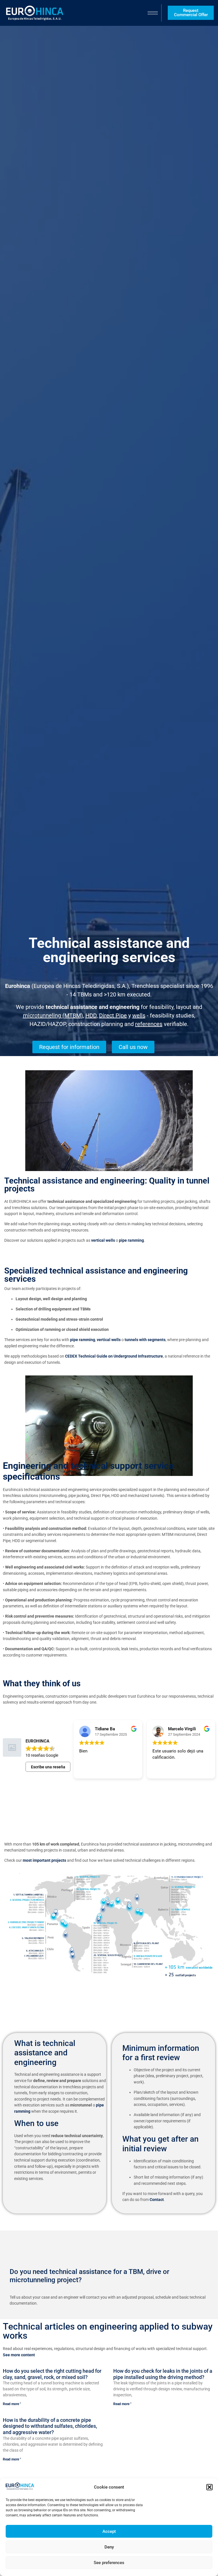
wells (139, 1015)
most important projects (44, 1860)
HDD (91, 1015)
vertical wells (103, 1240)
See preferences (109, 2563)
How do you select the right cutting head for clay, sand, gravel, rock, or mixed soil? (52, 2374)
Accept (109, 2531)
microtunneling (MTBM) (53, 1015)
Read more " (12, 2404)
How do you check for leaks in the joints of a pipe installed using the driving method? (163, 2374)
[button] (209, 2487)
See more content (19, 2355)
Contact (157, 2200)
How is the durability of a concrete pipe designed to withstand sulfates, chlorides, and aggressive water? (50, 2426)
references (149, 1024)
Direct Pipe (113, 1015)
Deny (109, 2547)
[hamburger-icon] (153, 13)
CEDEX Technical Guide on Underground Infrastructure (114, 1356)
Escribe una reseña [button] (48, 1767)
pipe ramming (131, 1240)
